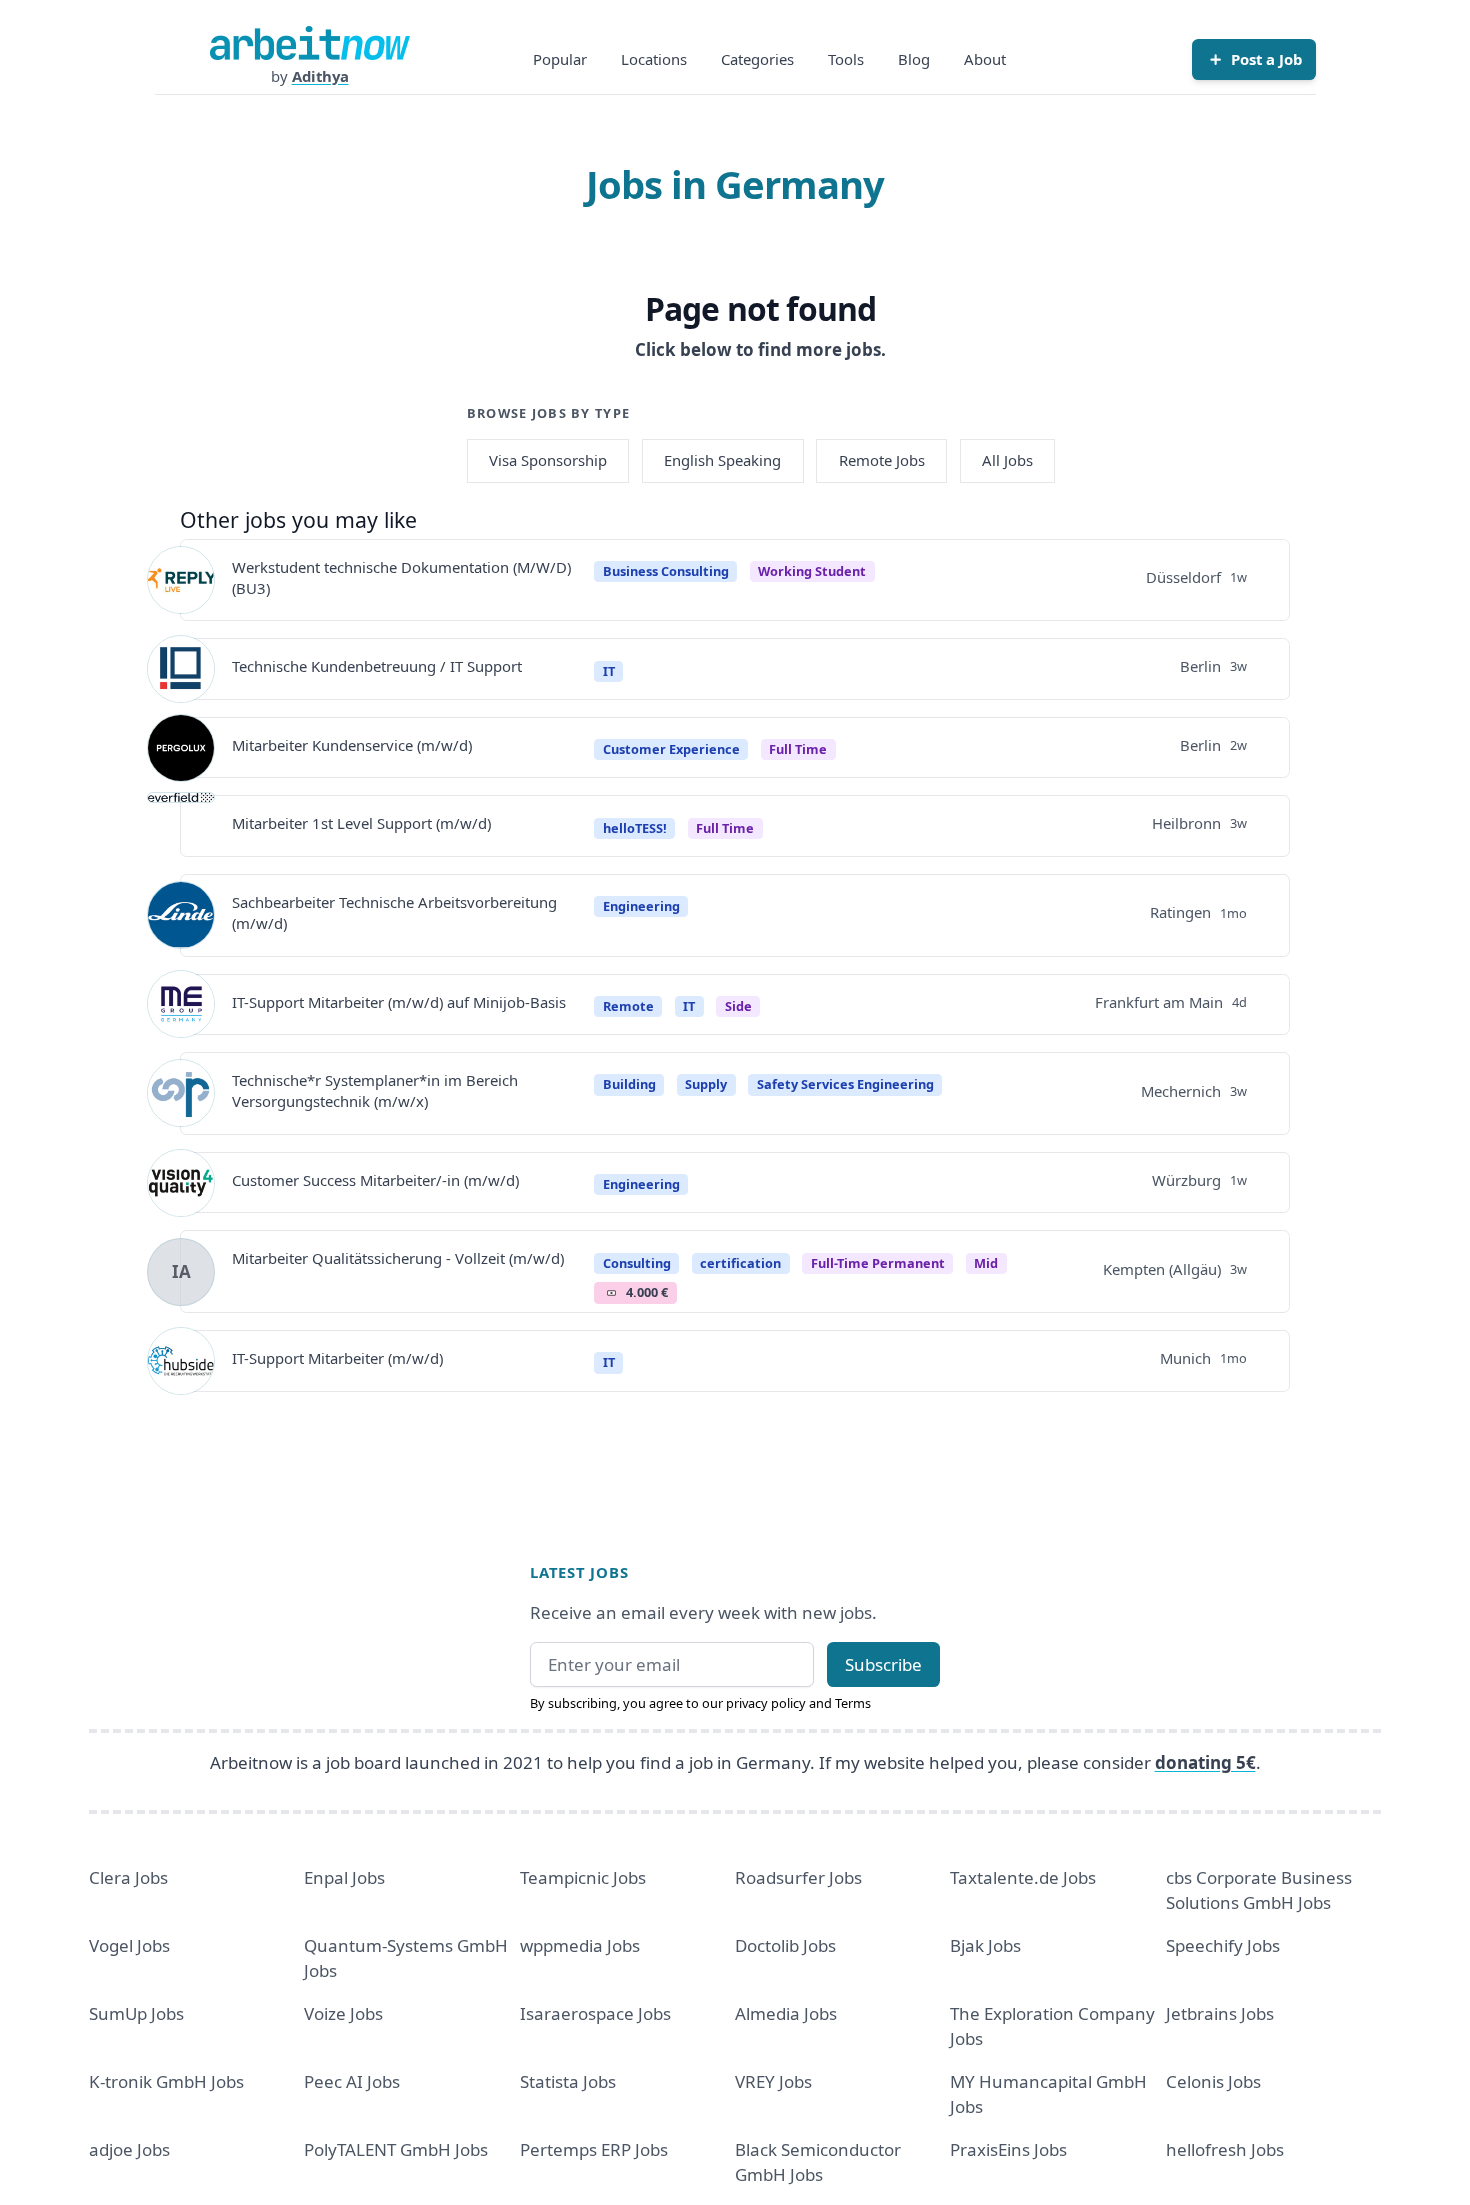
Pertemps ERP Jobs (594, 2149)
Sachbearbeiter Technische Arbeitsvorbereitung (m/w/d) (394, 912)
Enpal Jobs (344, 1877)
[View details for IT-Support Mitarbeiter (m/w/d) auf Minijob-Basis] (181, 1004)
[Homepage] (310, 43)
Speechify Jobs (1223, 1945)
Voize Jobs (343, 2013)
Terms (853, 1703)
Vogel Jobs (129, 1945)
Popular (560, 59)
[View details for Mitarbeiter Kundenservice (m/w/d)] (181, 748)
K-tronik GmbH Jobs (166, 2081)
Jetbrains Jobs (1220, 2013)
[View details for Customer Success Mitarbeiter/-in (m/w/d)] (181, 1183)
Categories (757, 59)
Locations (654, 59)
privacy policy (766, 1703)
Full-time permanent (878, 1263)
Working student (812, 571)
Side (738, 1006)
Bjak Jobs (985, 1945)
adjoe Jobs (129, 2149)
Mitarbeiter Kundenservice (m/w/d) (352, 745)
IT (609, 671)
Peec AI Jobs (352, 2081)
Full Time (798, 749)
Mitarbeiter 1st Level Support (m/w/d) (361, 823)
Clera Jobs (128, 1877)
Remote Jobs (882, 460)
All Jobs (1007, 460)
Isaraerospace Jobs (595, 2013)
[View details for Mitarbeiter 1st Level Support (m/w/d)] (181, 826)
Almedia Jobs (786, 2013)
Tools (846, 59)
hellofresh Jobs (1225, 2149)
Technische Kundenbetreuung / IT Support (377, 666)
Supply (706, 1084)
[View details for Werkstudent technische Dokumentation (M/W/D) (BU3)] (181, 580)
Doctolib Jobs (785, 1945)
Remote (628, 1006)
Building (629, 1084)
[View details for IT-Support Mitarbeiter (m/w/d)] (181, 1361)
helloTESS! (635, 828)
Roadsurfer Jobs (798, 1877)
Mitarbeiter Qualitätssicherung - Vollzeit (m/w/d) (398, 1258)
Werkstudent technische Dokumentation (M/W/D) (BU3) (401, 577)
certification (740, 1263)
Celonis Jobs (1213, 2081)
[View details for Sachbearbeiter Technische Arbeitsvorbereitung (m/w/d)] (181, 915)
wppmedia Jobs (580, 1945)
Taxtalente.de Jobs (1023, 1877)
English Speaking (722, 460)
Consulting (637, 1263)
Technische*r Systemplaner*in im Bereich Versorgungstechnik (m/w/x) (375, 1090)
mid (986, 1263)
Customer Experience (671, 749)
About (985, 59)
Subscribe (883, 1664)
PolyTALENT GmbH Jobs (396, 2149)
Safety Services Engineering (845, 1084)
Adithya (320, 76)
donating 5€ (1205, 1762)
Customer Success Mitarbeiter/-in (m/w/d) (375, 1180)
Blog (914, 59)
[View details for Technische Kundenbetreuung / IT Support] (181, 669)
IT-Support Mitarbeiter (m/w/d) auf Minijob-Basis (399, 1002)
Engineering (641, 906)
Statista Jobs (568, 2081)
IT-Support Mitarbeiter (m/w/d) (337, 1358)
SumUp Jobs (136, 2013)
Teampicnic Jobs (583, 1877)
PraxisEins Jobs (1008, 2149)
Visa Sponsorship (548, 460)
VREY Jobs (773, 2081)
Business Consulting (666, 571)
